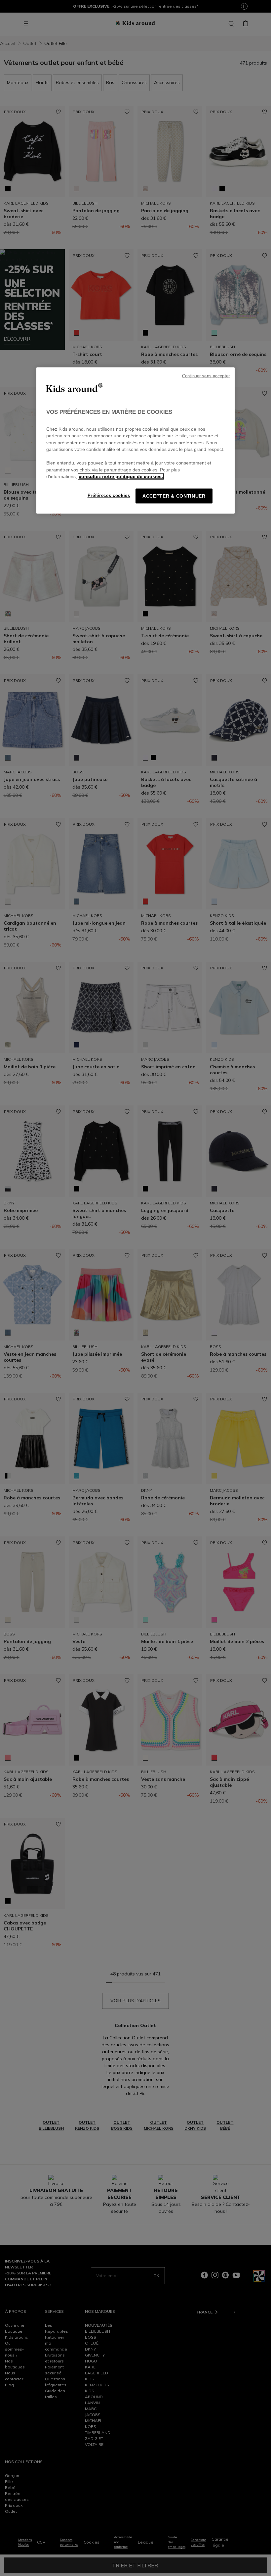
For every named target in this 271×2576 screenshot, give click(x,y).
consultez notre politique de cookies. (121, 477)
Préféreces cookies (109, 495)
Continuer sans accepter (206, 376)
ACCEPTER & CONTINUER (174, 496)
